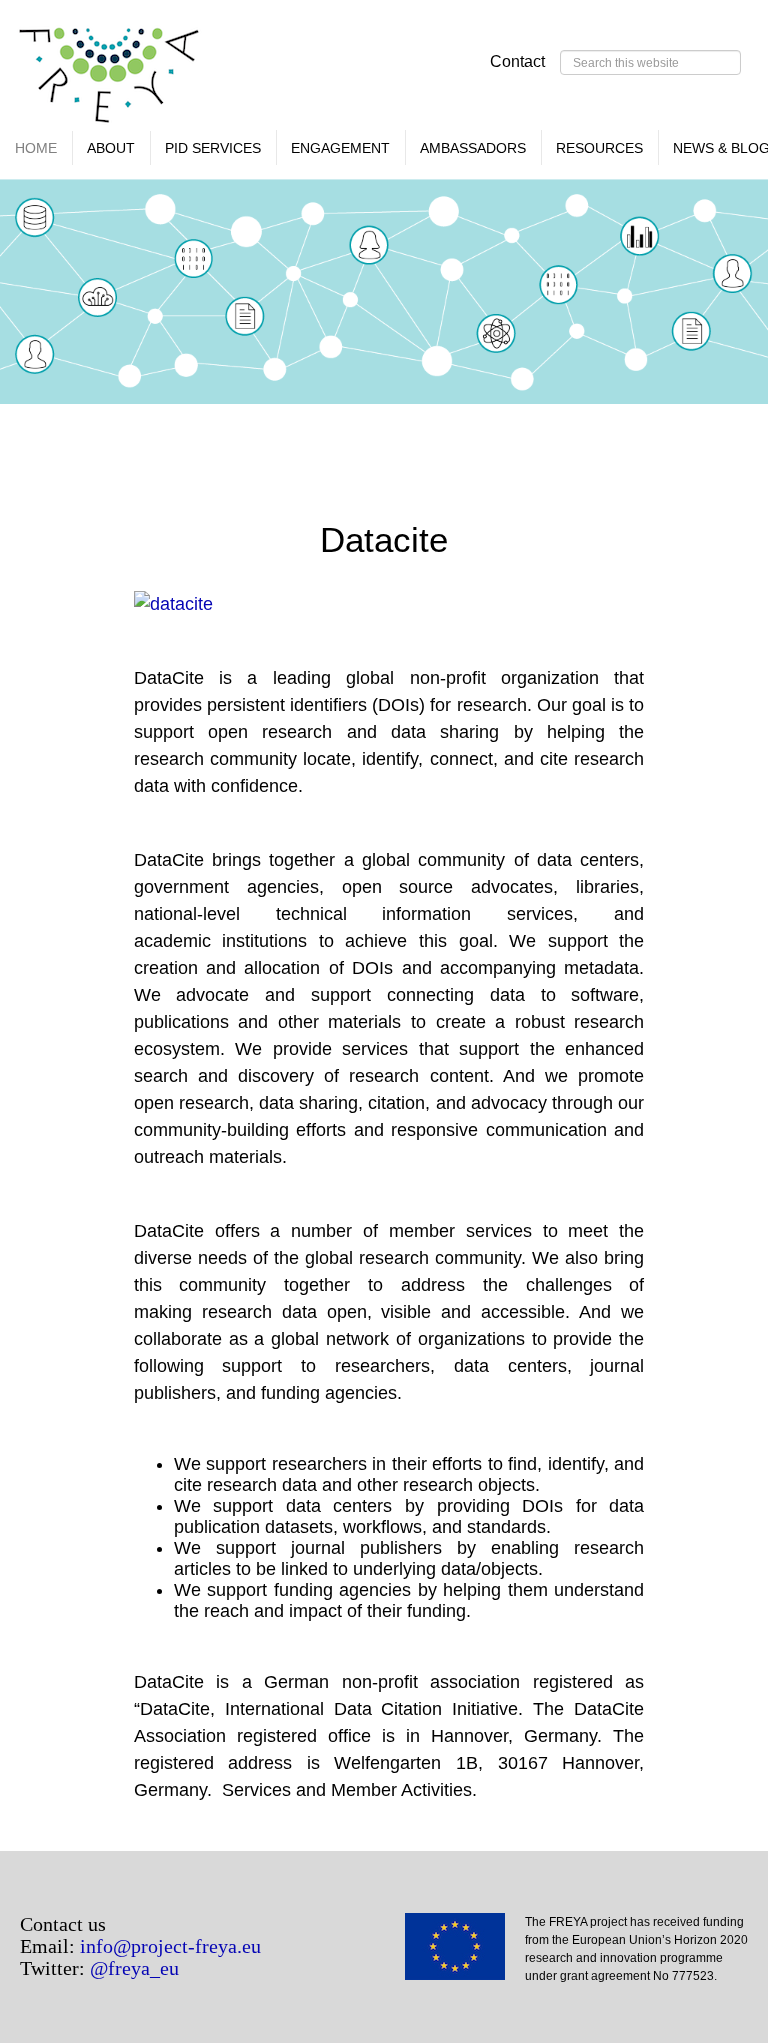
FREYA (110, 80)
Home (36, 148)
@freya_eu (134, 1968)
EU (465, 1953)
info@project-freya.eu (170, 1946)
